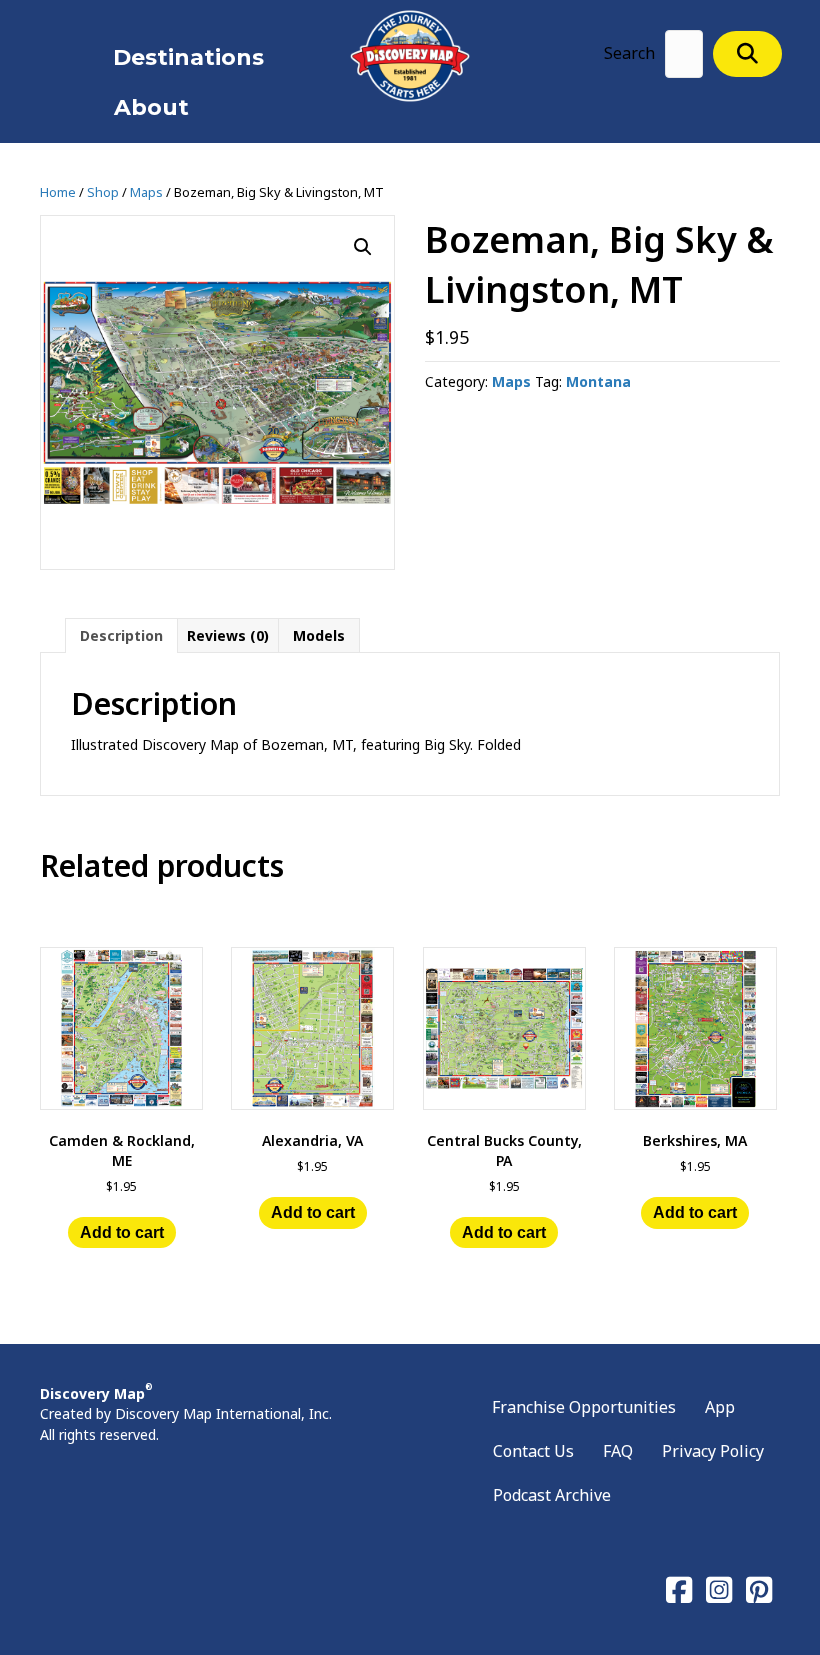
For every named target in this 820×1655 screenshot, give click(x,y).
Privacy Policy (713, 1451)
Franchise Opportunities (584, 1407)
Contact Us (533, 1451)
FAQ (618, 1451)
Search (629, 53)
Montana (598, 381)
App (720, 1407)
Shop (103, 192)
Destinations (188, 57)
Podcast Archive (552, 1495)
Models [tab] (319, 635)
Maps (146, 192)
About (151, 107)
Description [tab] (121, 635)
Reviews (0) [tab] (228, 635)
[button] (747, 53)
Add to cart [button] (122, 1232)
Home (58, 192)
